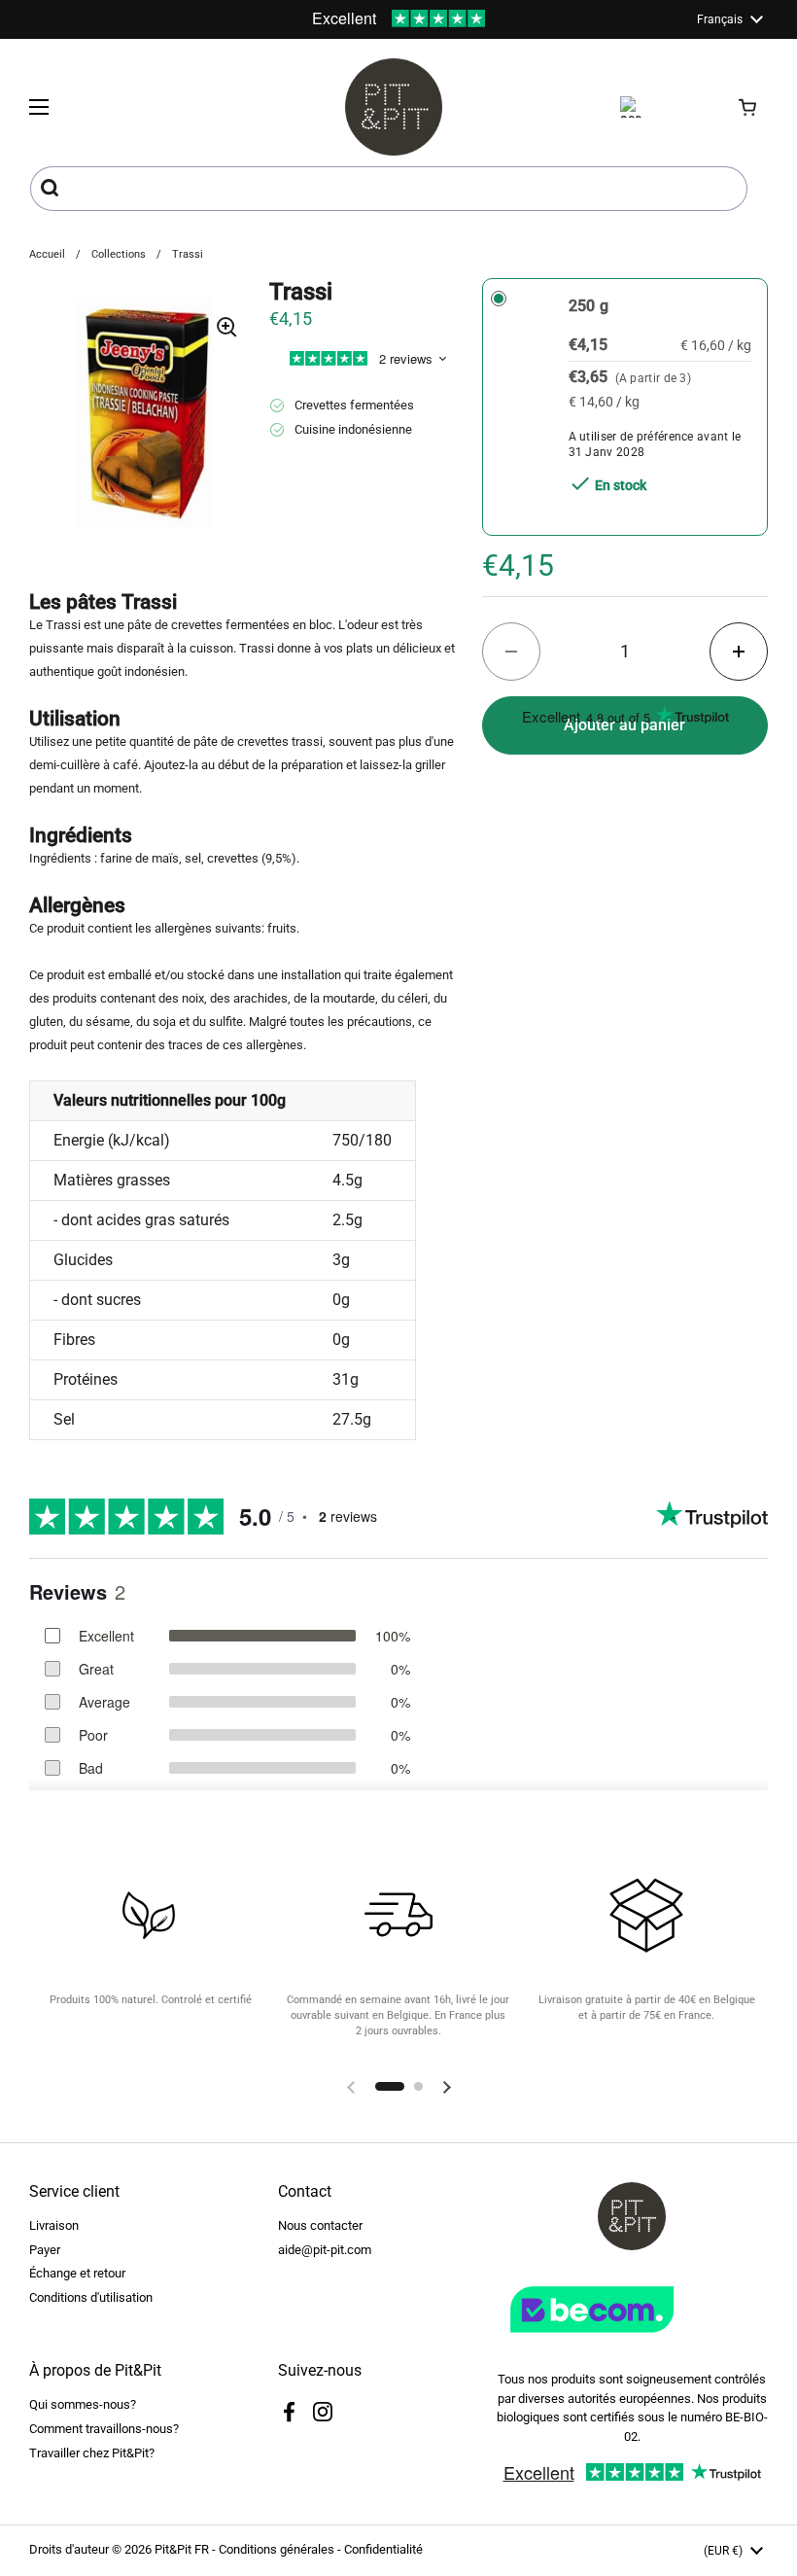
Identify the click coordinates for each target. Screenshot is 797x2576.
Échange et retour (77, 2273)
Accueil (47, 254)
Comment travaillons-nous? (104, 2429)
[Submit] (52, 189)
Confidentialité (383, 2549)
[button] (748, 107)
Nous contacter (320, 2225)
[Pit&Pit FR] (394, 107)
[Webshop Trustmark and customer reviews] (632, 2340)
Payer (45, 2250)
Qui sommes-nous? (83, 2404)
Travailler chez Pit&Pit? (92, 2453)
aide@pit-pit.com (325, 2250)
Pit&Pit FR (182, 2549)
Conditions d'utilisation (91, 2297)
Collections (119, 254)
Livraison (54, 2225)
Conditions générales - (281, 2549)
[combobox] (389, 189)
